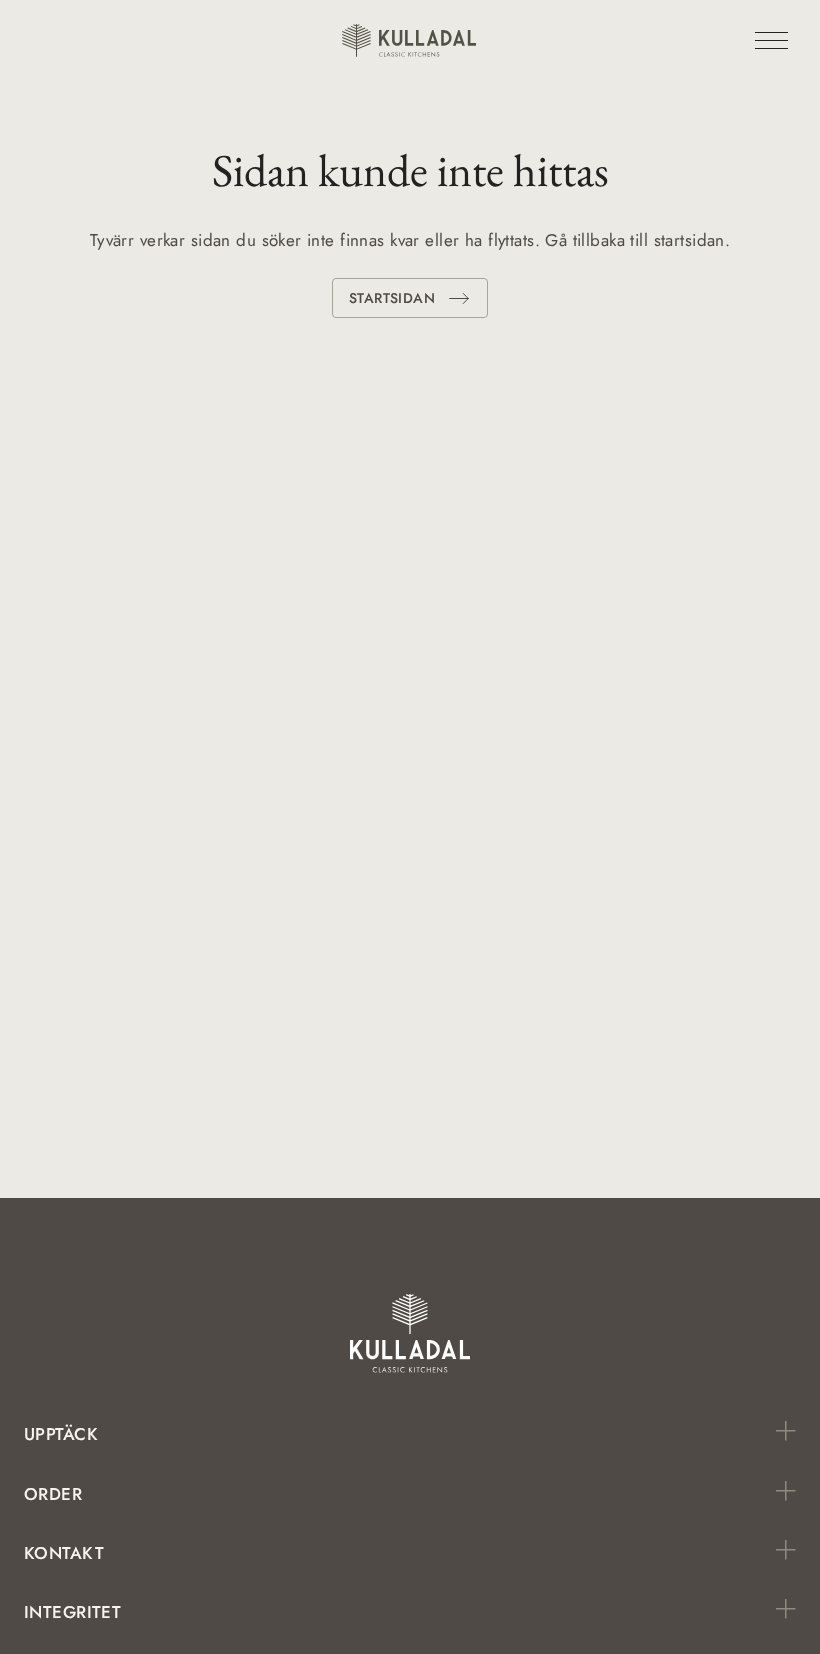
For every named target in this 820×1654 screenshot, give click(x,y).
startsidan (392, 298)
